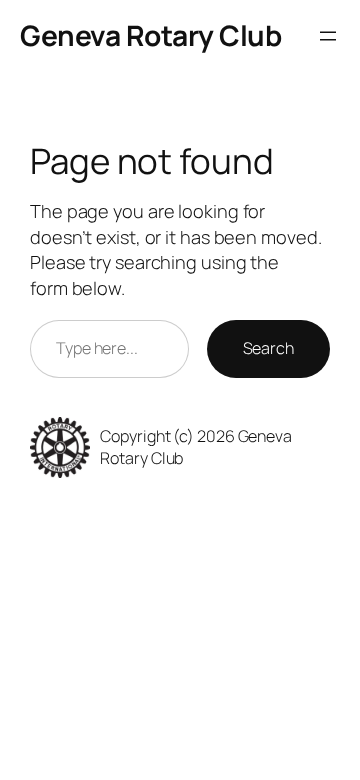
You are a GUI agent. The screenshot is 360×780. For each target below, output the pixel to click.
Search (268, 348)
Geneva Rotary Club (150, 35)
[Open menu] (328, 36)
